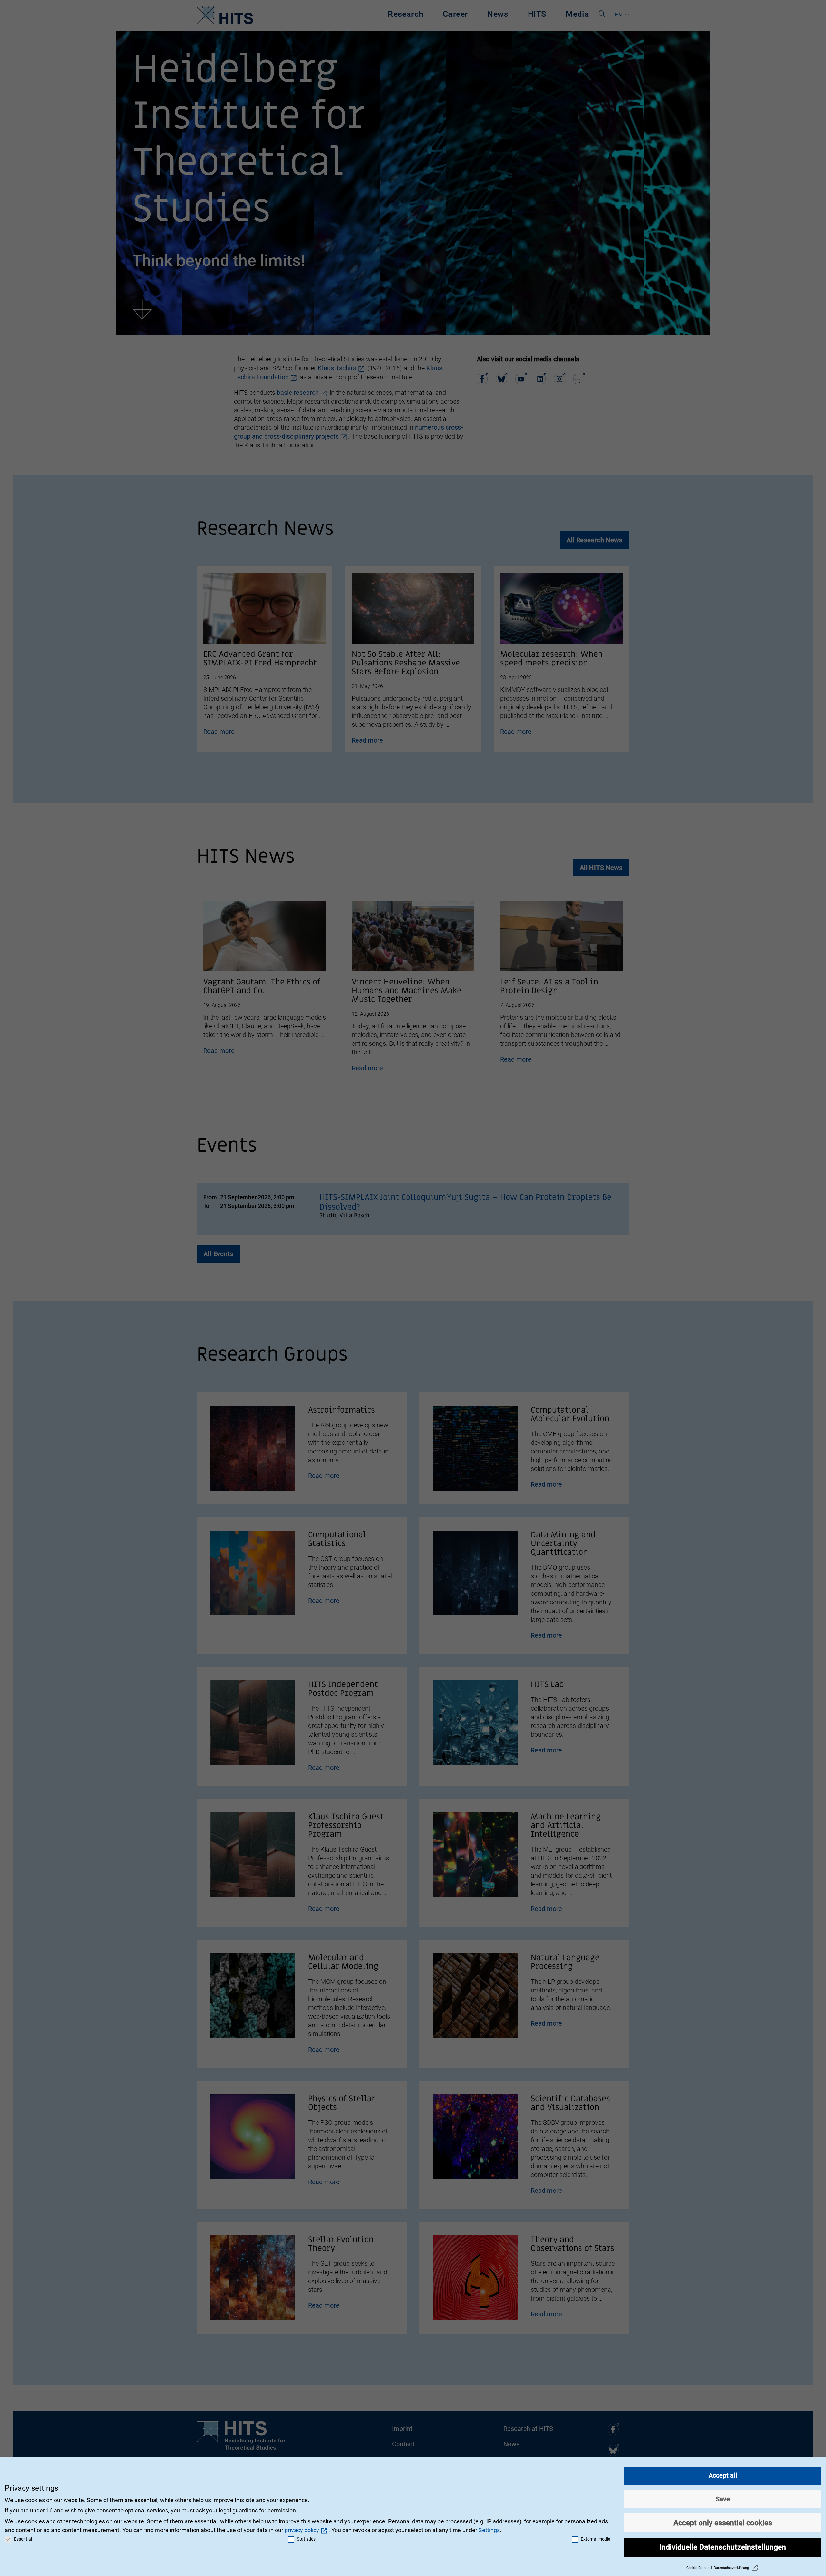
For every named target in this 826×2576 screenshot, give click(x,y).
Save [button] (723, 2499)
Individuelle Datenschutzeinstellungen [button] (723, 2547)
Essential (23, 2539)
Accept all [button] (723, 2475)
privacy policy (302, 2530)
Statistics (306, 2539)
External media (596, 2539)
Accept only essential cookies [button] (723, 2523)
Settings (489, 2530)
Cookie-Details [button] (698, 2568)
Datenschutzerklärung (732, 2568)
